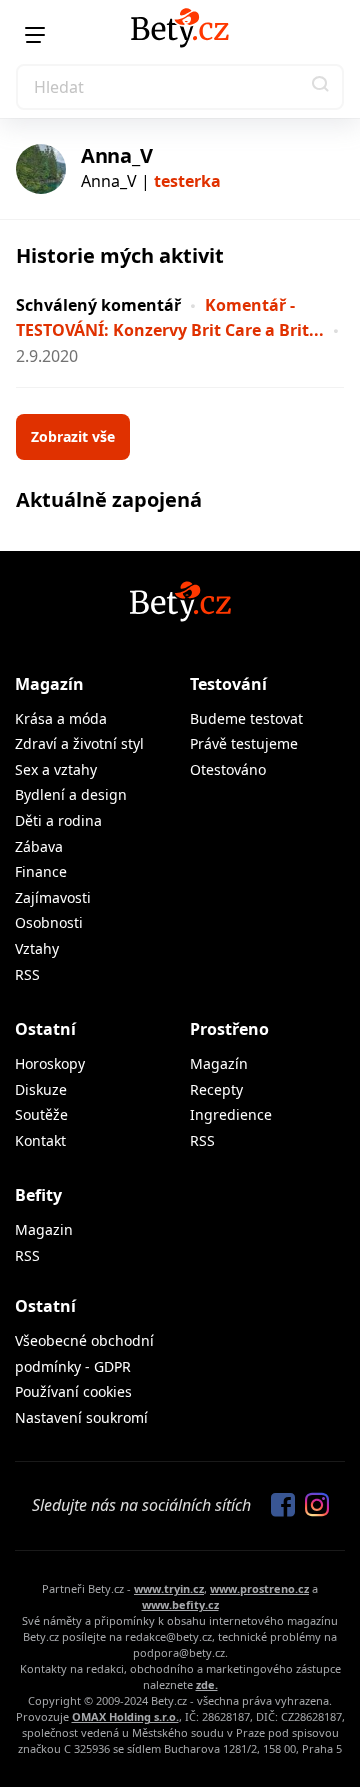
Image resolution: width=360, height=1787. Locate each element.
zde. (207, 1684)
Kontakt (40, 1140)
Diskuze (41, 1089)
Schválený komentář (98, 305)
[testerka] (41, 169)
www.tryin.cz (169, 1588)
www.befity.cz (180, 1604)
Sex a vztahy (56, 769)
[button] (321, 87)
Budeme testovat (246, 718)
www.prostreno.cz (259, 1588)
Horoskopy (50, 1063)
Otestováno (228, 769)
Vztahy (37, 948)
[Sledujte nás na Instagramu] (312, 1506)
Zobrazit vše (73, 436)
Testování (228, 684)
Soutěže (41, 1114)
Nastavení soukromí (81, 1417)
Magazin (44, 1229)
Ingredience (231, 1114)
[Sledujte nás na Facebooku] (278, 1506)
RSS (27, 974)
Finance (41, 871)
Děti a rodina (58, 820)
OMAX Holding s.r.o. (125, 1716)
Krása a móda (61, 718)
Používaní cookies (73, 1391)
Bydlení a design (71, 794)
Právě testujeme (244, 743)
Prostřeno (229, 1029)
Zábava (39, 846)
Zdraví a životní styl (79, 743)
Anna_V (116, 155)
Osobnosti (49, 922)
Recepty (216, 1089)
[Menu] (35, 35)
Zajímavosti (53, 897)
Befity (38, 1195)
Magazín (49, 684)
